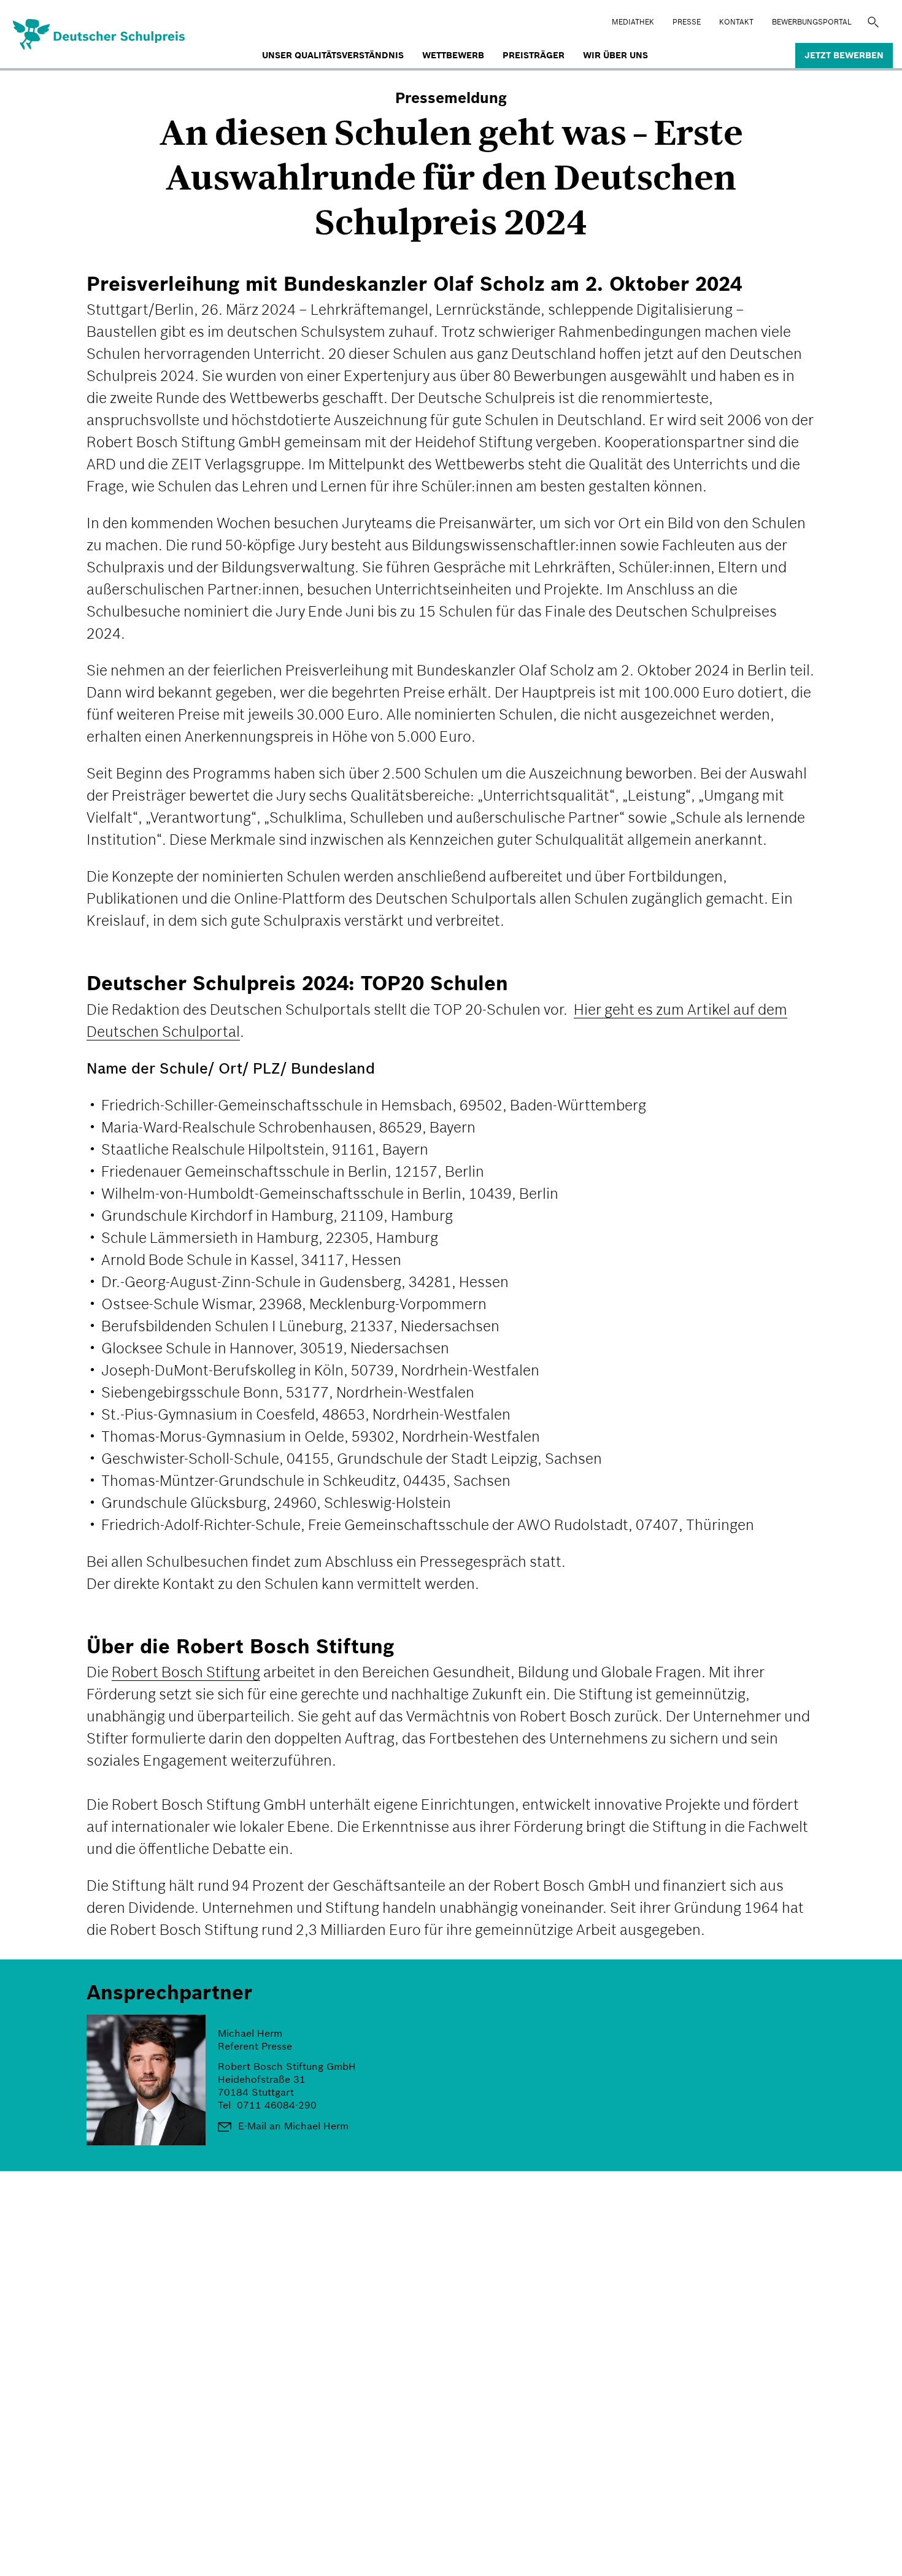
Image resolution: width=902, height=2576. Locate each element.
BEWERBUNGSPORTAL (812, 22)
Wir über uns (615, 55)
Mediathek (633, 22)
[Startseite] (58, 33)
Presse (687, 22)
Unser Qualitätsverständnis (333, 55)
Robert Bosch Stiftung (186, 1672)
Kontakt (736, 22)
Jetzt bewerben (844, 55)
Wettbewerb (453, 55)
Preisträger (534, 55)
